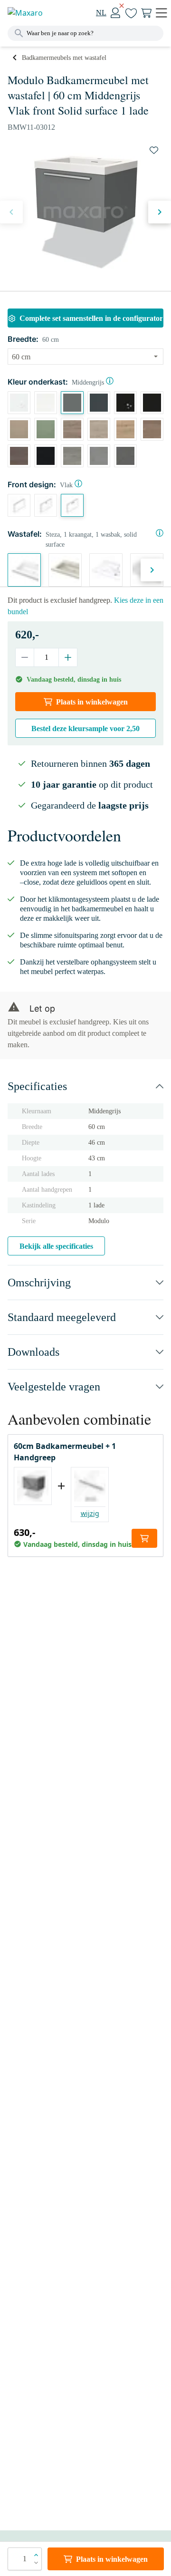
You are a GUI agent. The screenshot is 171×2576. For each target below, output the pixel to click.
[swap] (154, 150)
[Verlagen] (25, 657)
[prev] (11, 212)
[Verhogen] (68, 657)
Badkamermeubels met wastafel (64, 58)
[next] (160, 212)
